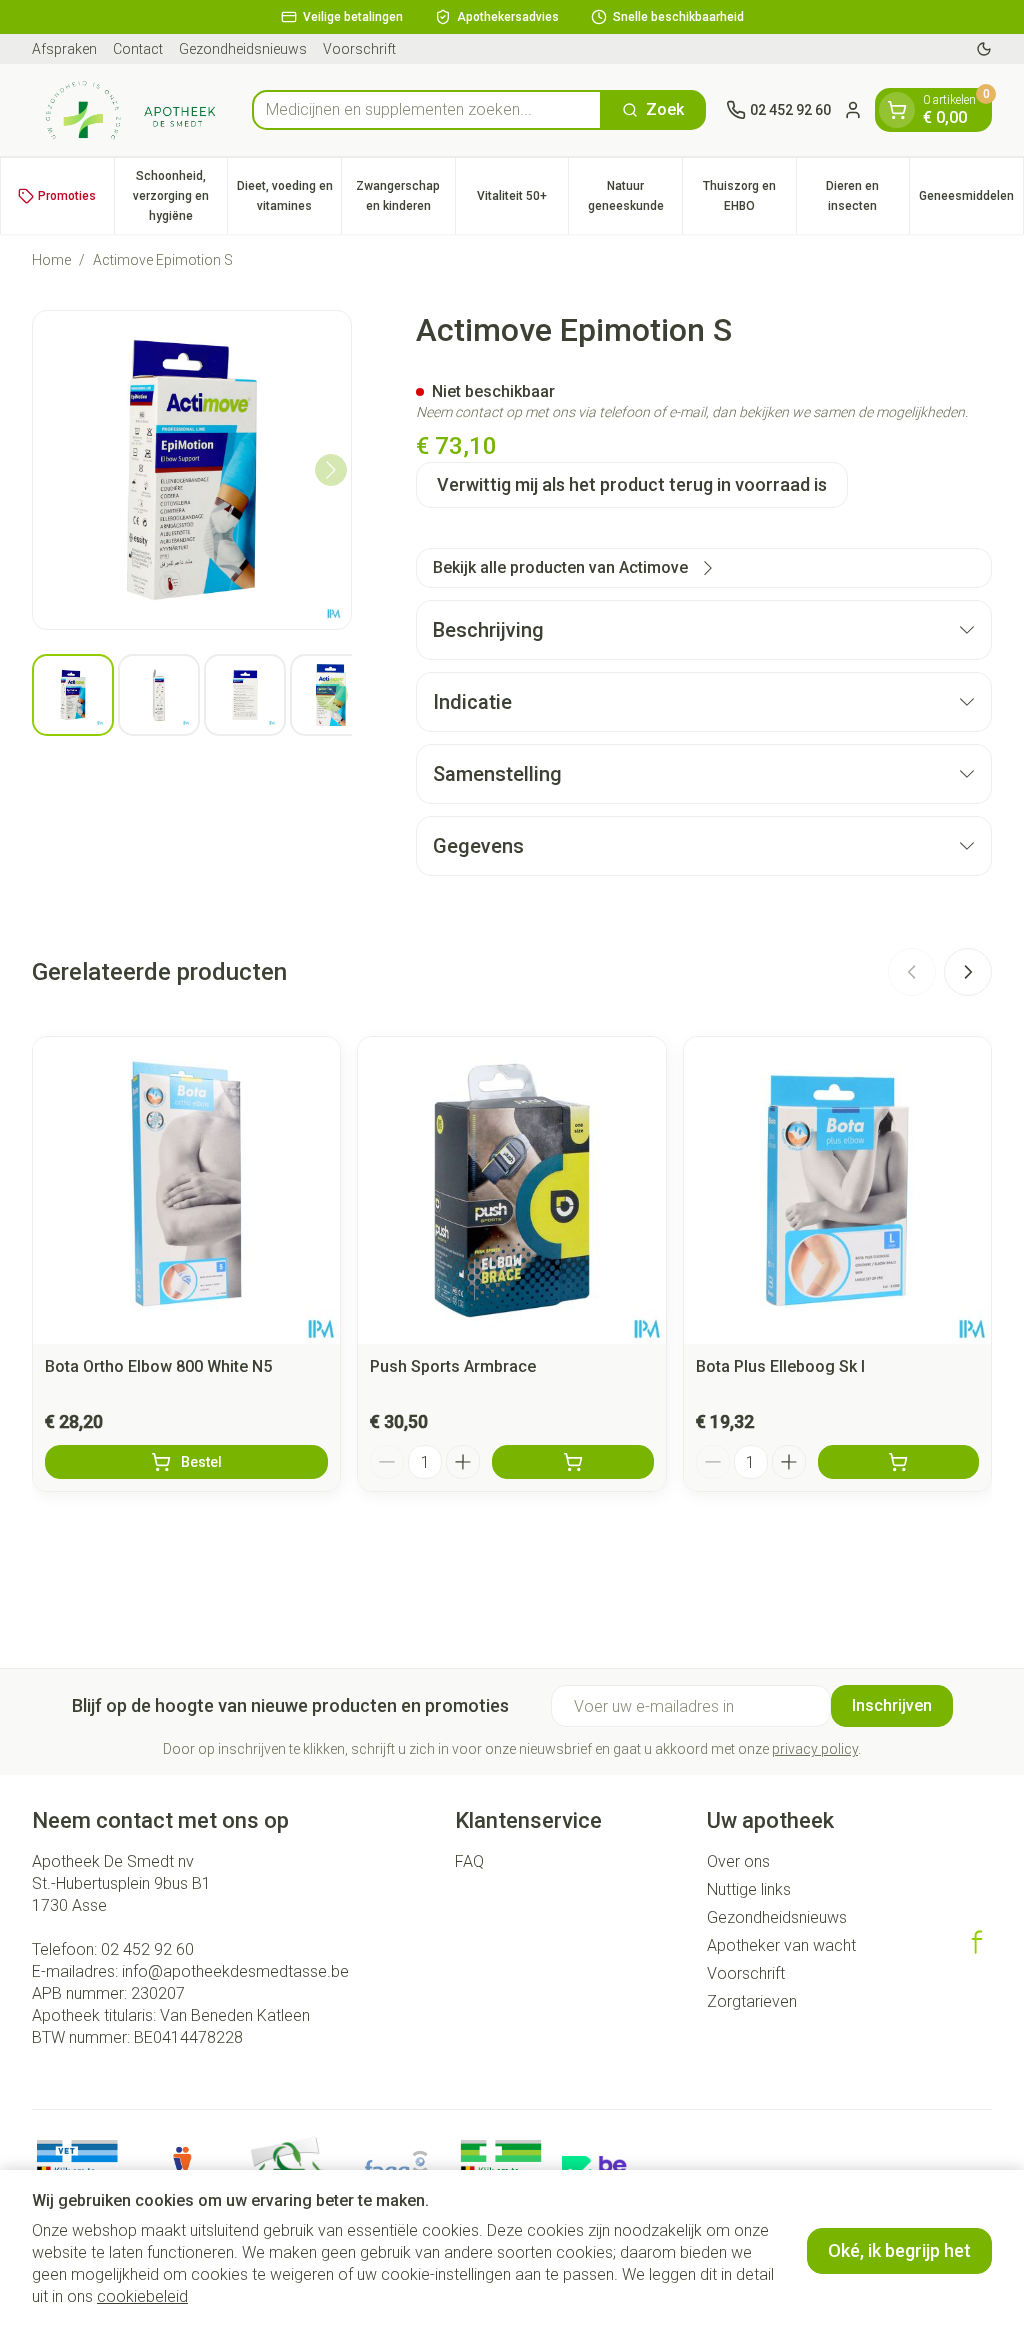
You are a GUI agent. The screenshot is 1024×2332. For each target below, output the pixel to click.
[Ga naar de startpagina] (132, 110)
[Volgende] (331, 470)
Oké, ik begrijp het (899, 2250)
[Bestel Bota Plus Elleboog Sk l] (898, 1462)
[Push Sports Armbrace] (511, 1190)
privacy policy (815, 1749)
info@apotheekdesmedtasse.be (235, 1971)
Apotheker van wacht (781, 1945)
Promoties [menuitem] (67, 196)
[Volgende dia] (968, 972)
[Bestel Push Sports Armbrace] (572, 1462)
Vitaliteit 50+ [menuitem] (522, 201)
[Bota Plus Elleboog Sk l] (837, 1190)
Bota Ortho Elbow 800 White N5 (158, 1366)
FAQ (469, 1861)
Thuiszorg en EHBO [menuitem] (749, 196)
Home (51, 260)
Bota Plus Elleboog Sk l (780, 1366)
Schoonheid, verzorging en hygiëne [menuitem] (180, 196)
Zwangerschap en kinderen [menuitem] (405, 196)
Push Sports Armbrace (453, 1366)
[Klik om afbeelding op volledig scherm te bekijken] (192, 470)
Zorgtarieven (752, 2001)
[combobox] (427, 110)
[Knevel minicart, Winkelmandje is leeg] (897, 110)
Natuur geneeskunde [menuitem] (635, 196)
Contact (138, 49)
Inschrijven (892, 1705)
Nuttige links (749, 1889)
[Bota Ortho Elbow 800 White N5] (186, 1190)
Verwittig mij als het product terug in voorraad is (632, 484)
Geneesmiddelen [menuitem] (971, 201)
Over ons (738, 1861)
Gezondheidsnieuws (243, 49)
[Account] (853, 110)
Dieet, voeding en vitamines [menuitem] (289, 196)
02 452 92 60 (147, 1949)
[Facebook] (977, 1942)
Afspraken (64, 49)
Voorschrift (359, 49)
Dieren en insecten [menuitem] (867, 196)
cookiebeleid (142, 2296)
